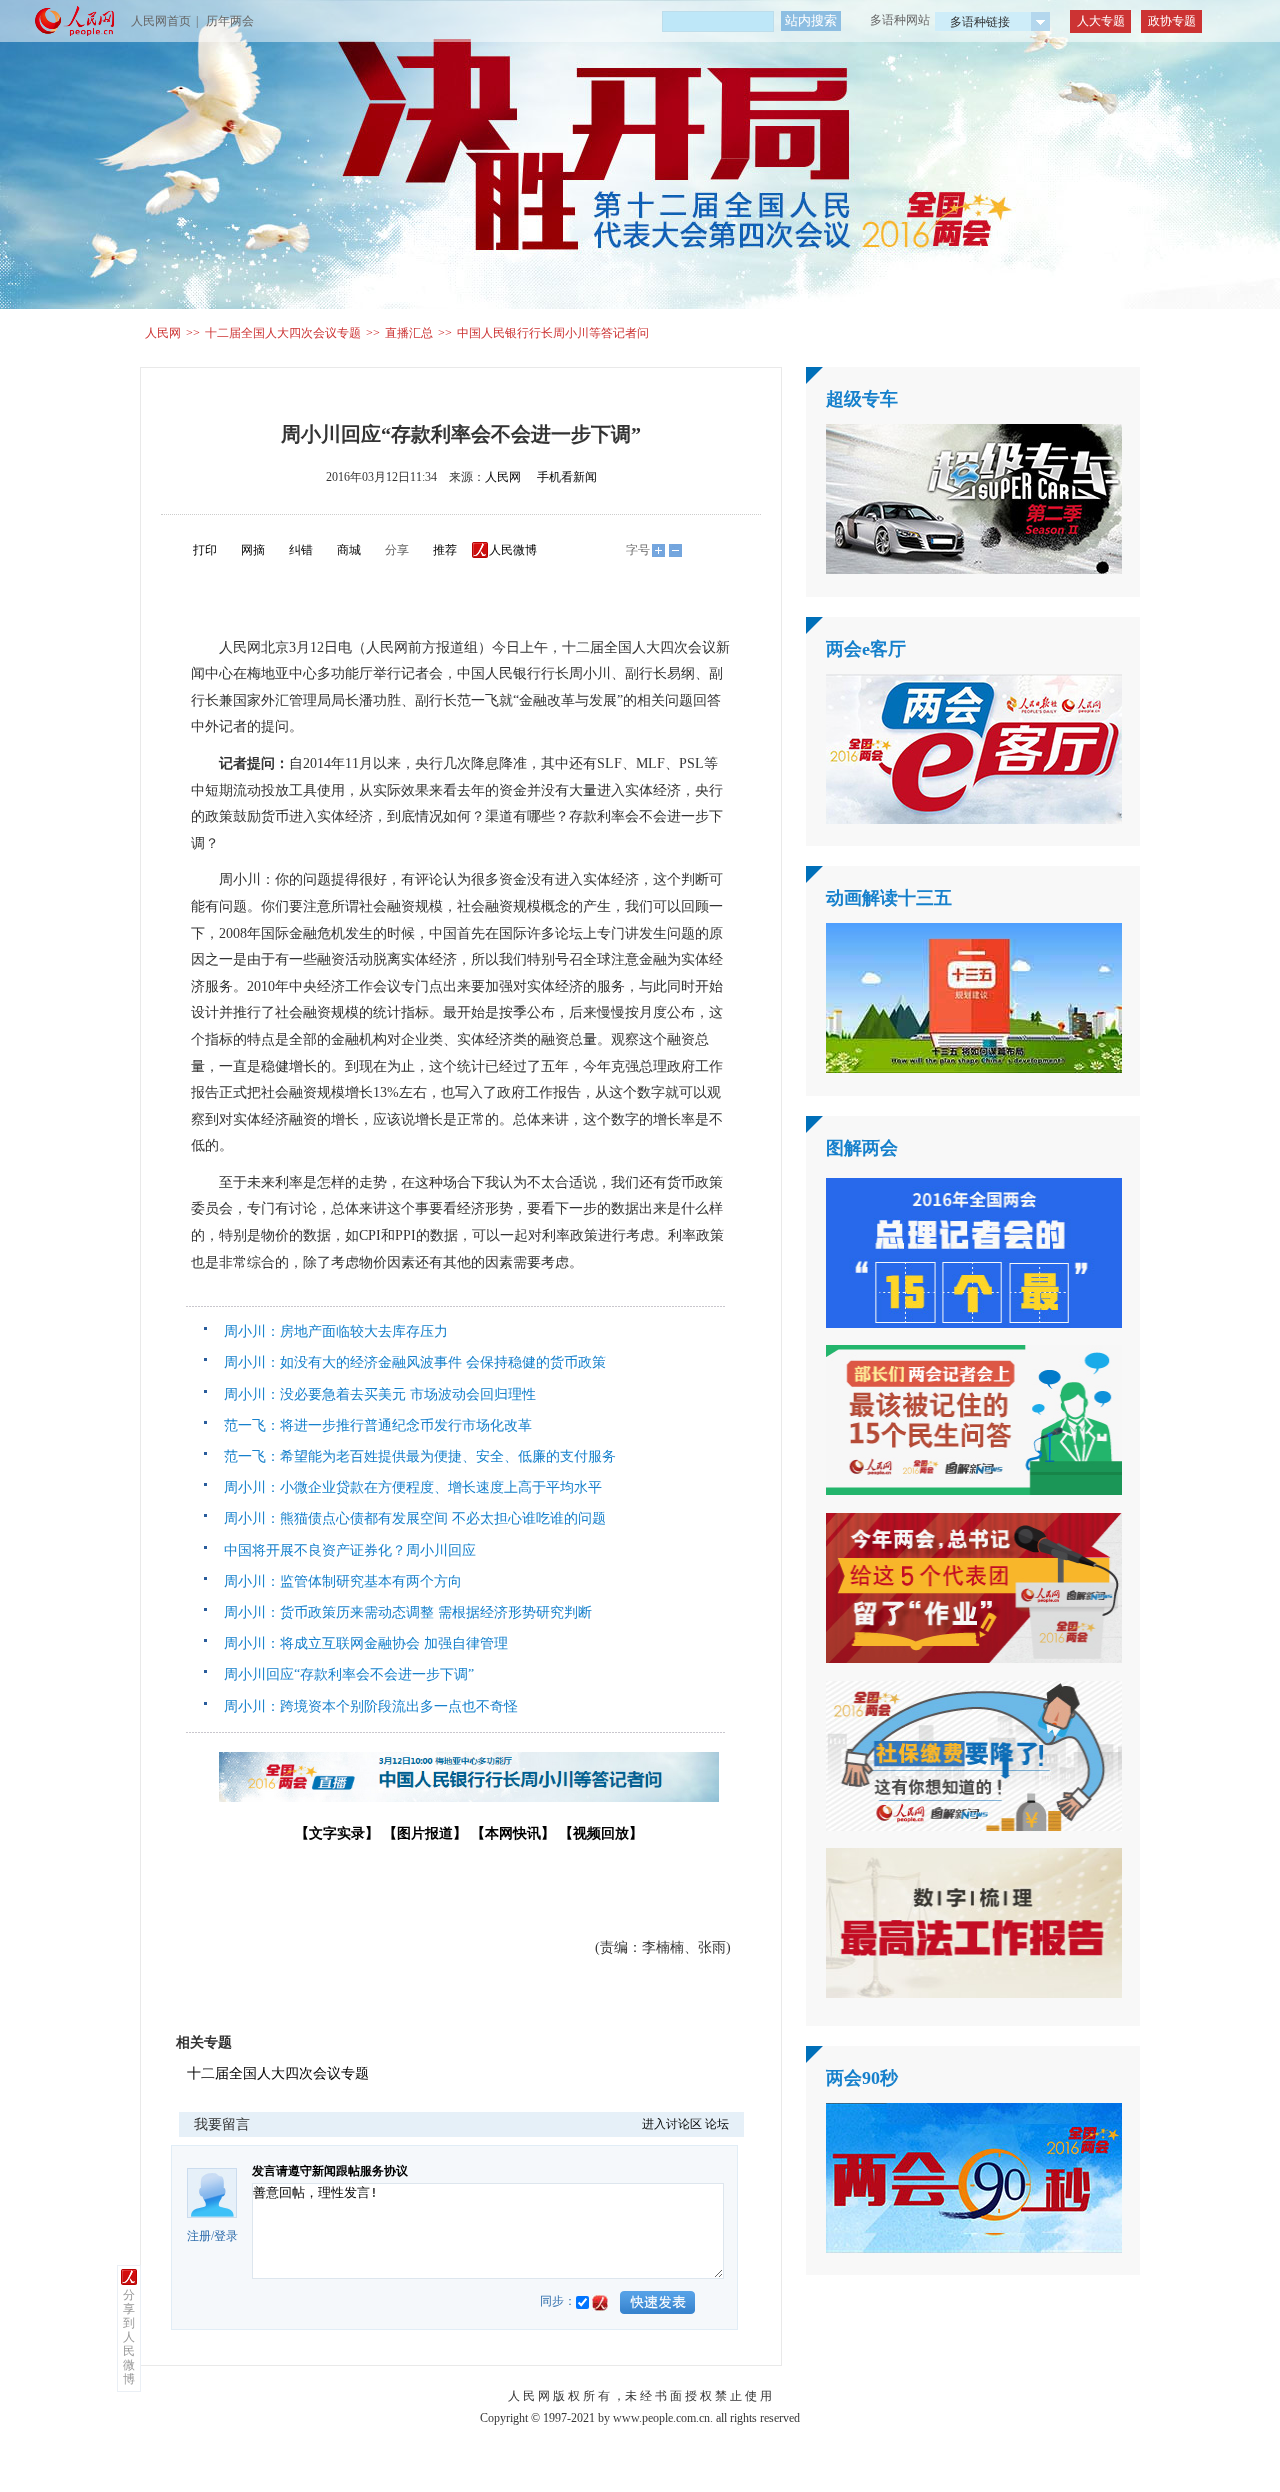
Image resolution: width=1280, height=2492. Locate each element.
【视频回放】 (601, 1833)
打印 (205, 550)
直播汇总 (409, 333)
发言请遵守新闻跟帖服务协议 (330, 2171)
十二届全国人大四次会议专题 (283, 333)
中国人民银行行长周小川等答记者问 (553, 333)
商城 (349, 550)
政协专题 (1172, 21)
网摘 (253, 550)
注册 (199, 2236)
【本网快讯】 (513, 1833)
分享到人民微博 (129, 2337)
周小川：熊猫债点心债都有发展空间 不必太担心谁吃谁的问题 (411, 1518)
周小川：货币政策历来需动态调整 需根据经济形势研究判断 (404, 1612)
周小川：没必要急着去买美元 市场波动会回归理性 (376, 1394)
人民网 (163, 333)
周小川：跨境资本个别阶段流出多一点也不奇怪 (367, 1706)
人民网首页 (161, 21)
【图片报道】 (425, 1833)
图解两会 (862, 1148)
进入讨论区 (672, 2124)
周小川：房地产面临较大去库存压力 (336, 1331)
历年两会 (230, 21)
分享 (397, 550)
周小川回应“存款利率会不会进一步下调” (345, 1674)
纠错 (301, 550)
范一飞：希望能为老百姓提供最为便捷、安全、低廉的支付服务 (416, 1456)
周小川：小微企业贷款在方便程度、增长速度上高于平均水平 (409, 1487)
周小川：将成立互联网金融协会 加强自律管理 (362, 1643)
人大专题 (1101, 21)
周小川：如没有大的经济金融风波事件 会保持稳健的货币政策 (415, 1362)
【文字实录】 (337, 1833)
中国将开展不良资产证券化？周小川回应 (346, 1550)
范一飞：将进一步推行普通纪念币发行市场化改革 (374, 1425)
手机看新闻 (567, 477)
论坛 (717, 2124)
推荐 (445, 550)
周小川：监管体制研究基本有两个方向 (339, 1581)
